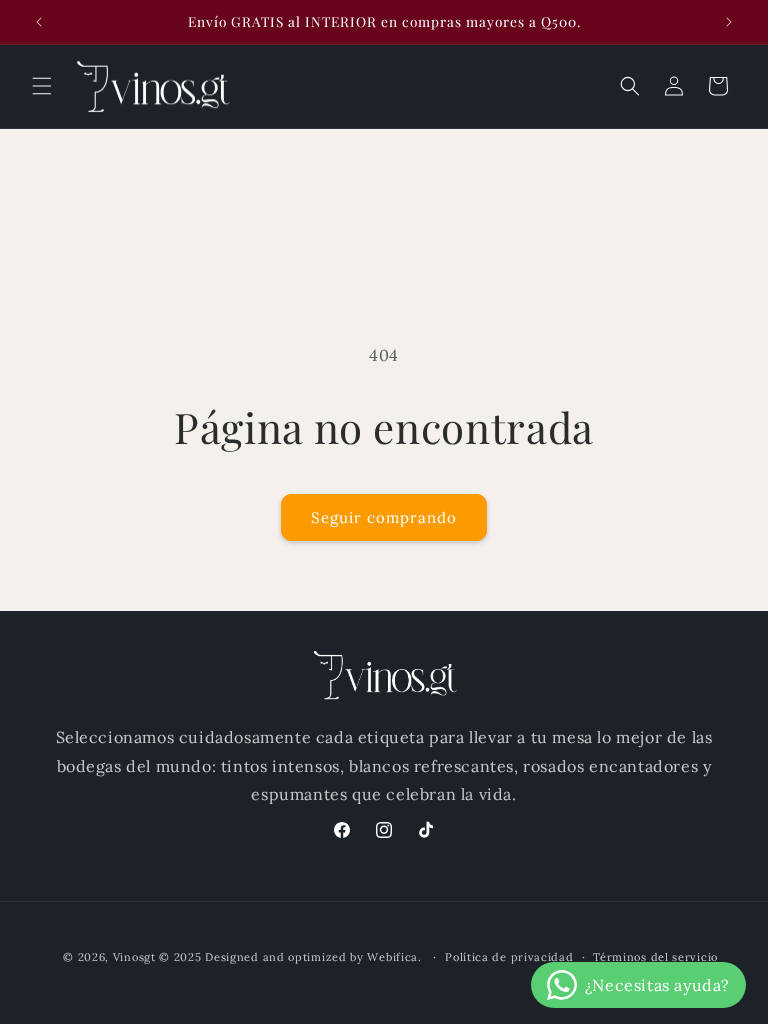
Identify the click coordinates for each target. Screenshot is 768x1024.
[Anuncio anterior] (39, 22)
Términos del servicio (655, 957)
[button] (42, 86)
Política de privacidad (509, 957)
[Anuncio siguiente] (729, 22)
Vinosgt (134, 957)
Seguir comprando (384, 517)
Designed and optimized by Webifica (311, 957)
